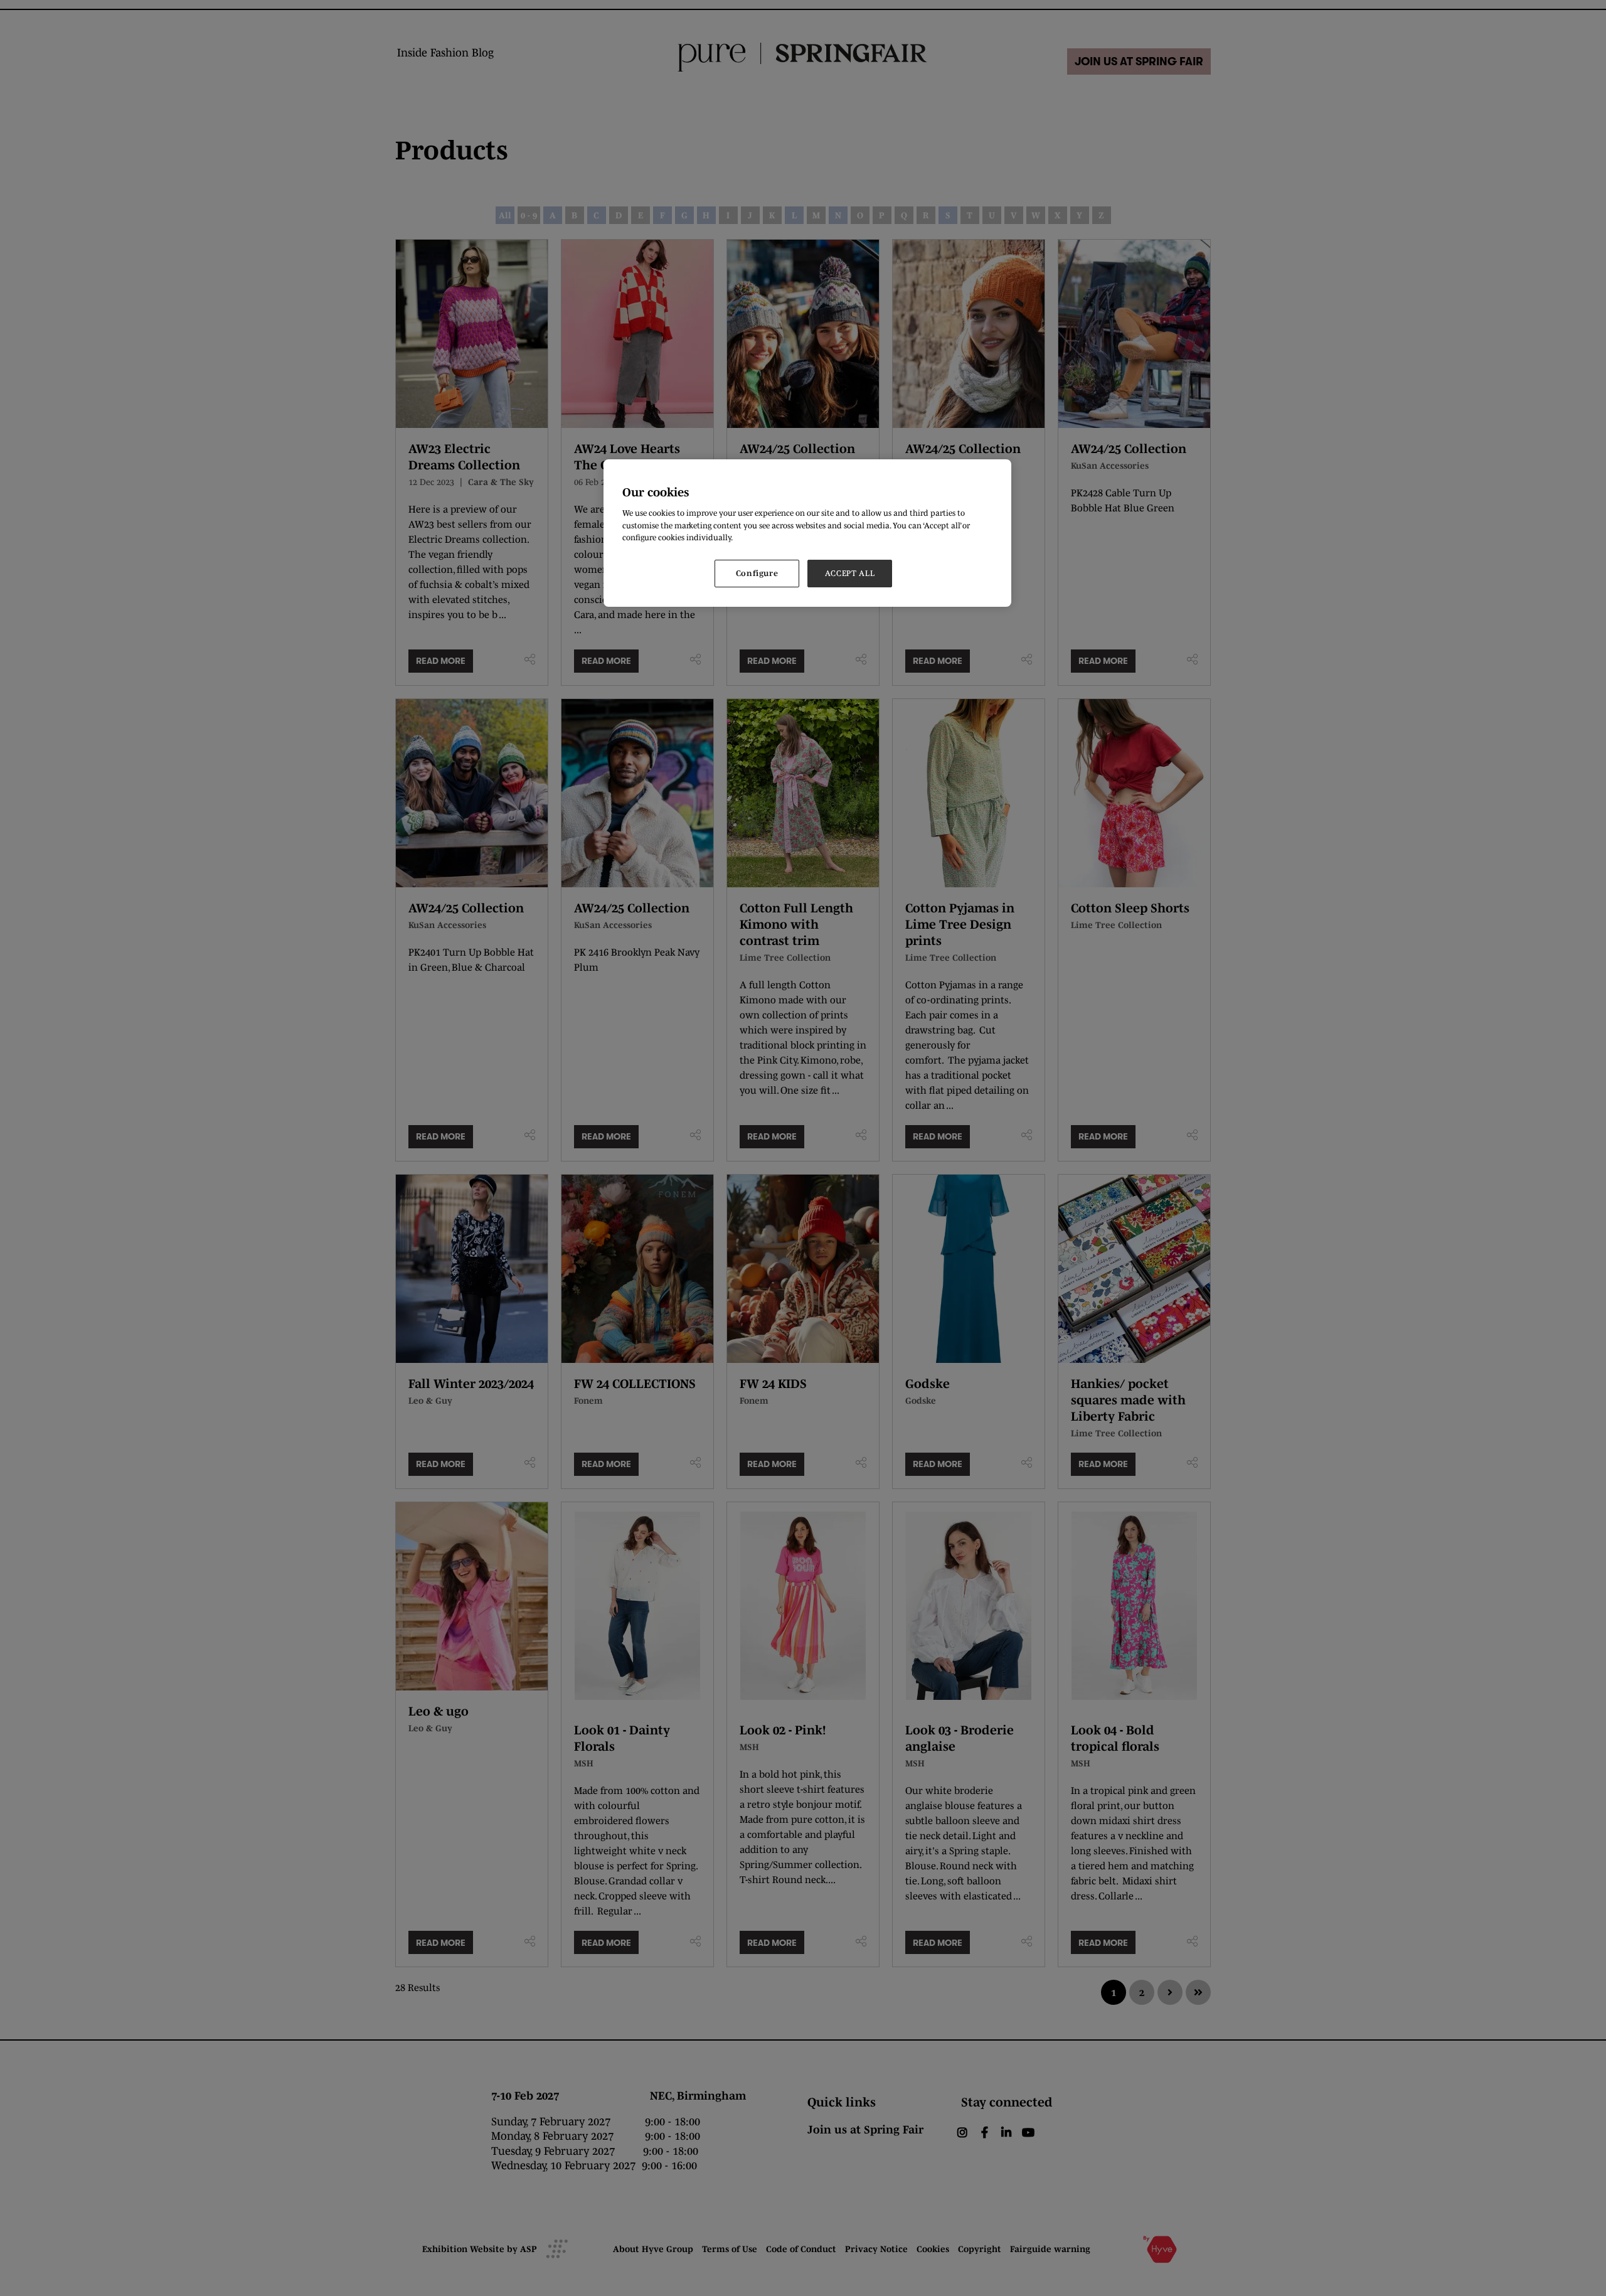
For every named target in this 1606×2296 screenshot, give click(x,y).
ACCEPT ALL (850, 573)
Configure (757, 573)
